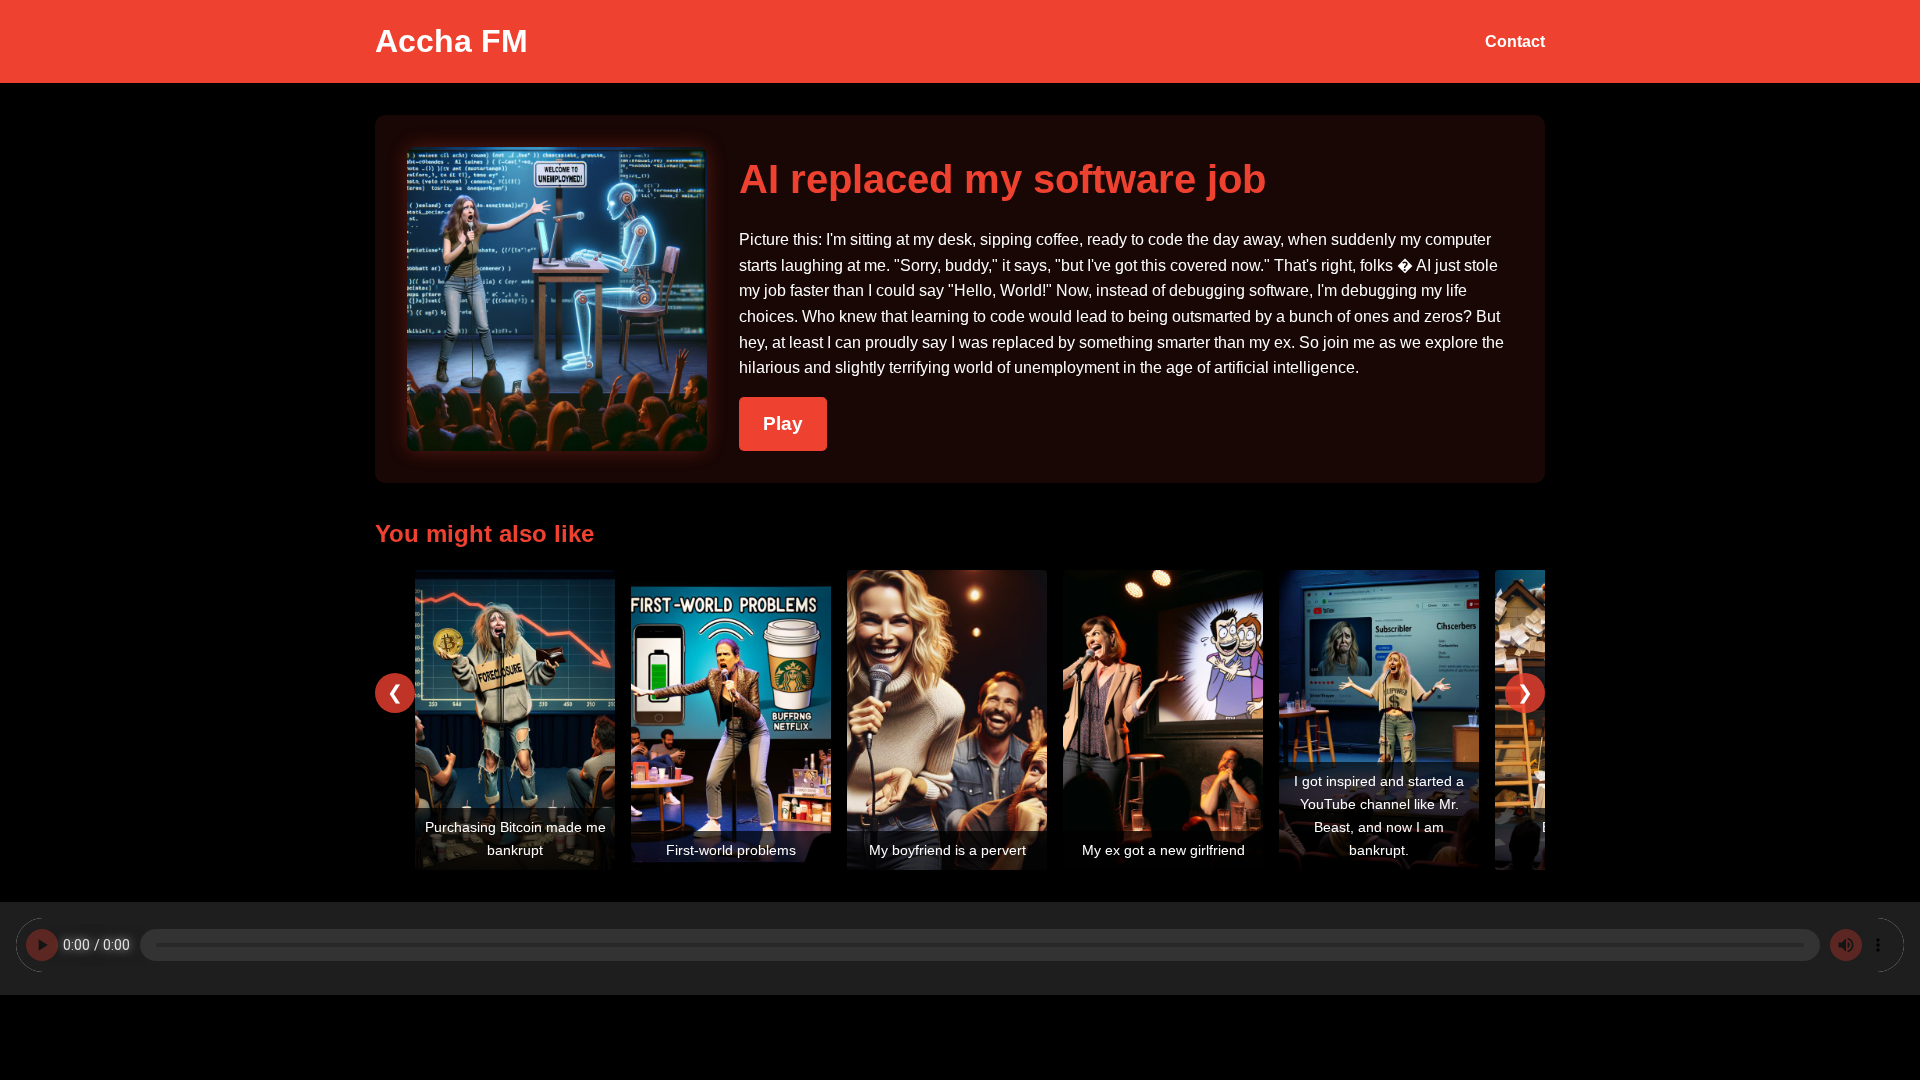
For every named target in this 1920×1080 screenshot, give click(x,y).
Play (783, 423)
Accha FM (451, 41)
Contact (1515, 41)
